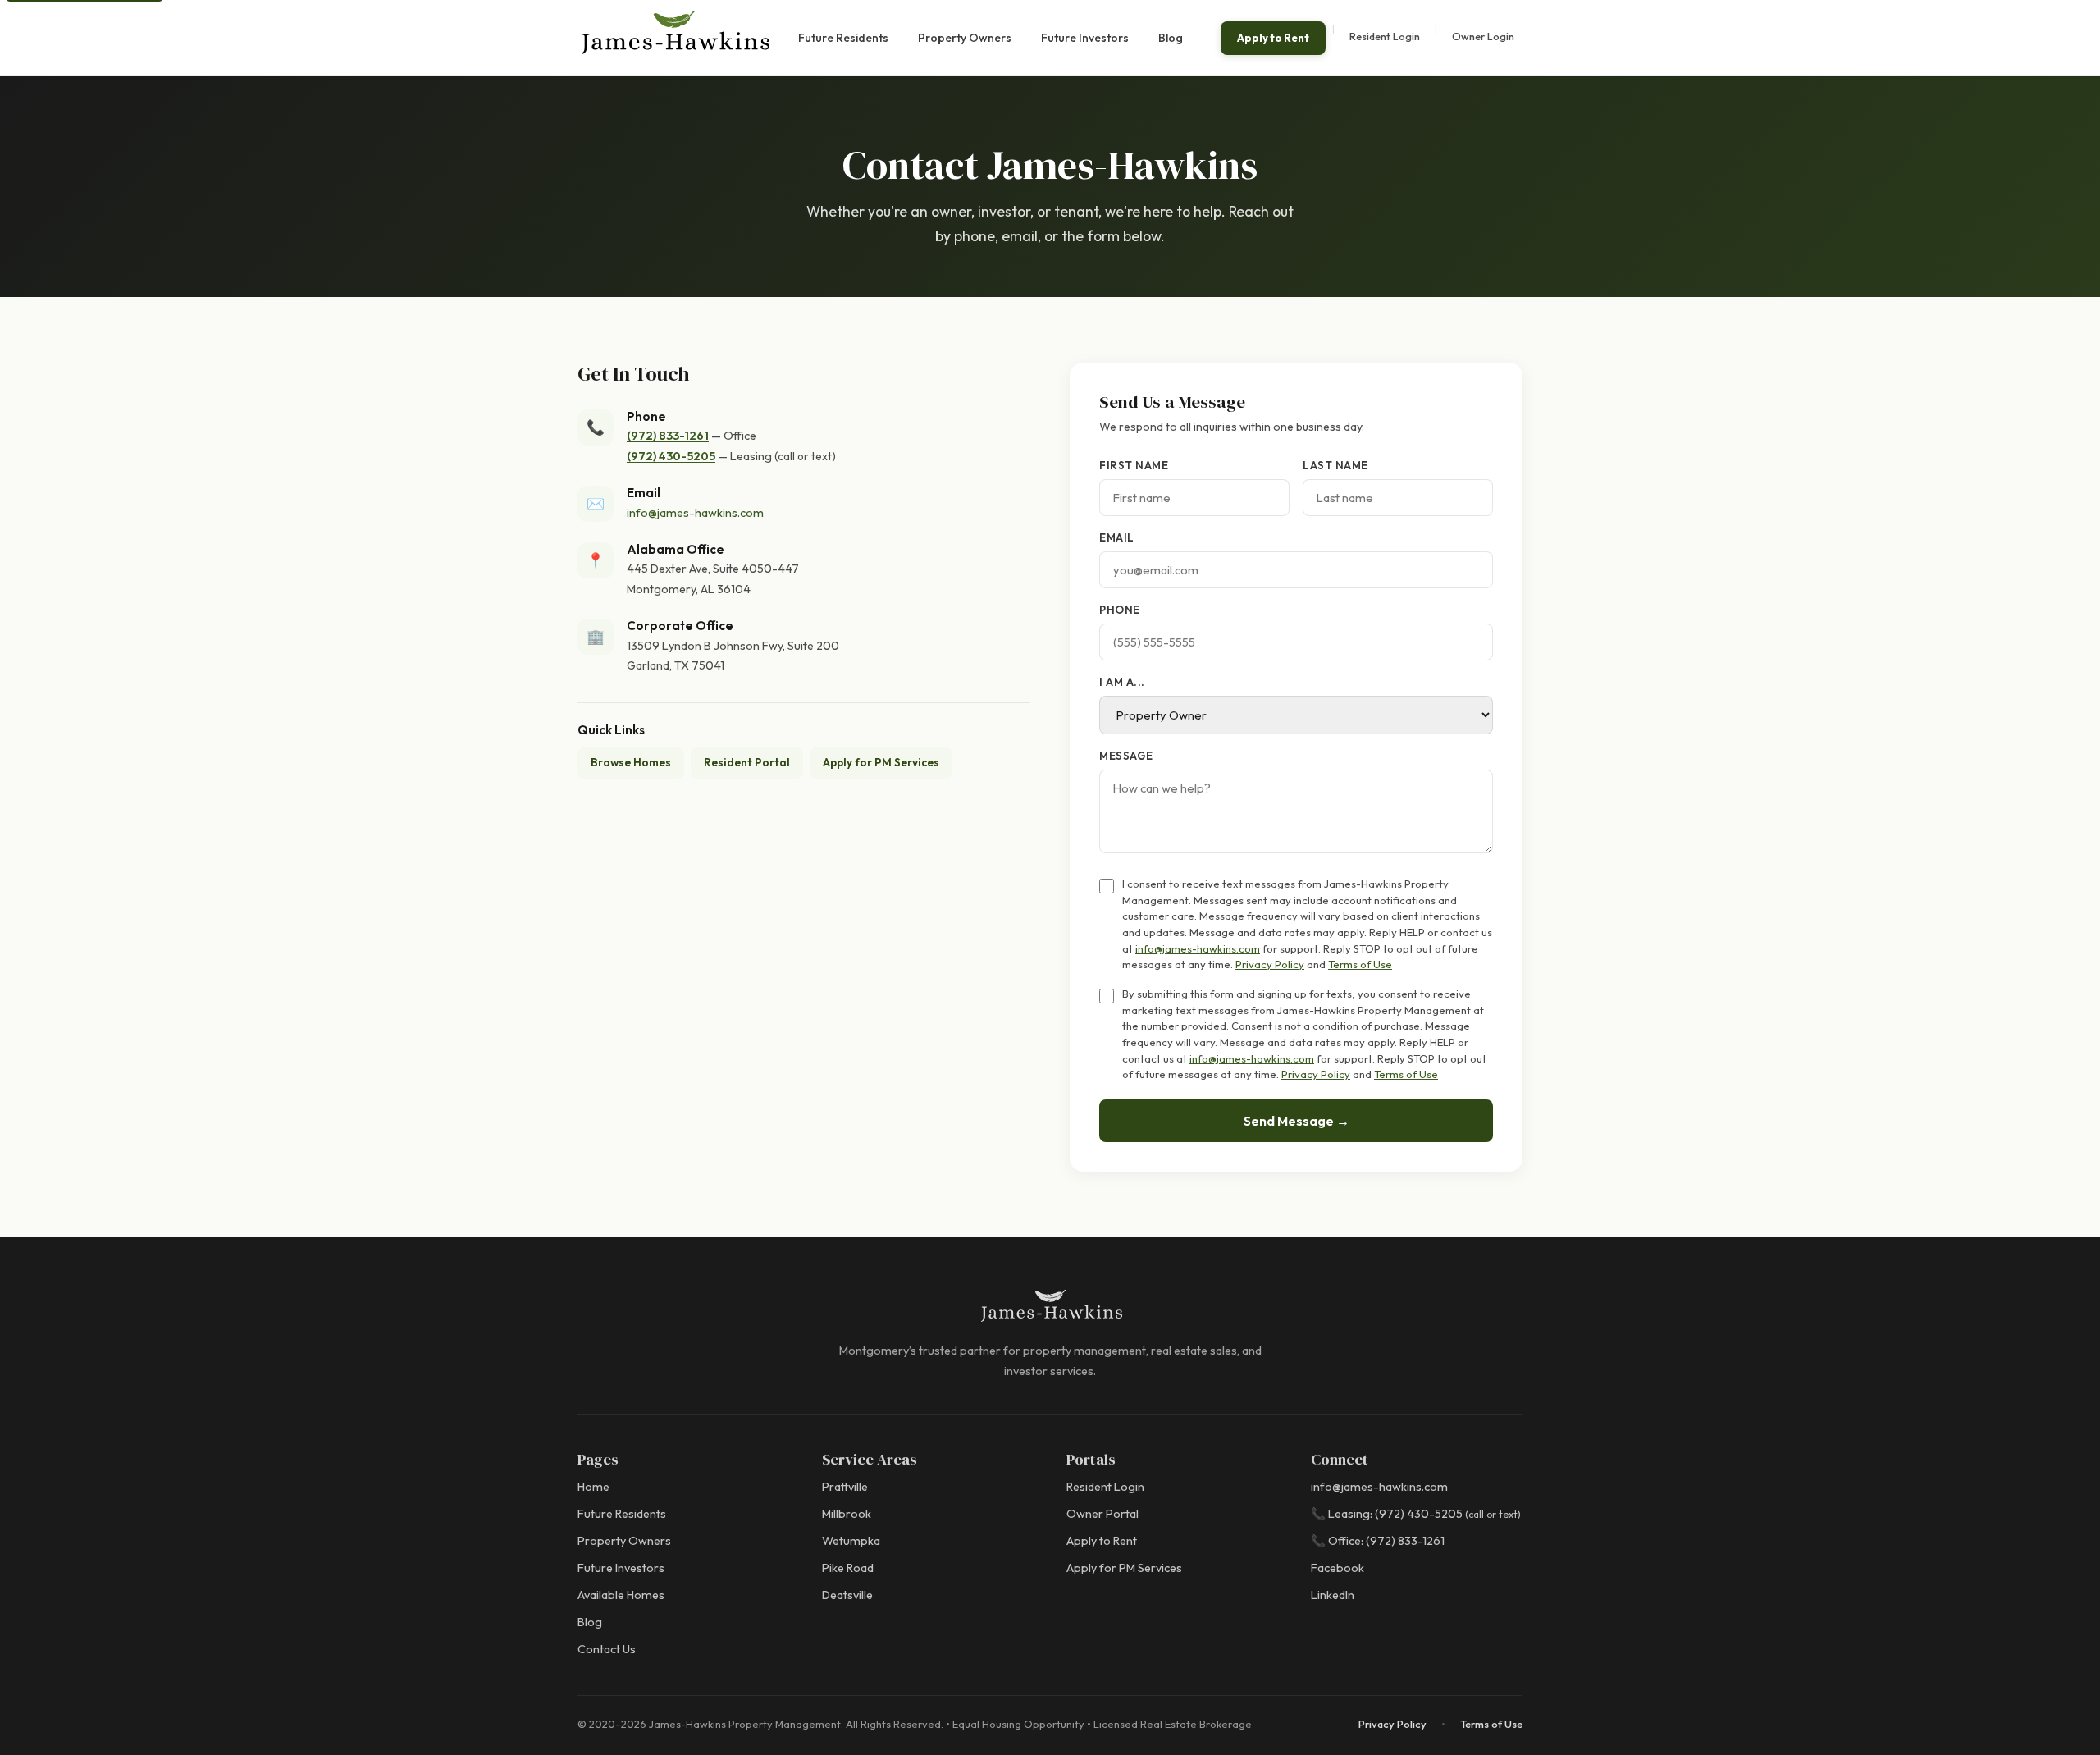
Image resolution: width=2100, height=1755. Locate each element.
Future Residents (843, 38)
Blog (1171, 38)
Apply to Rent (1273, 38)
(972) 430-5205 (671, 456)
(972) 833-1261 (668, 436)
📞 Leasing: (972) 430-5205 (1416, 1514)
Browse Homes (631, 762)
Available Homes (621, 1595)
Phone (1120, 610)
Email (1117, 537)
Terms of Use (1360, 964)
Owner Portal (1102, 1514)
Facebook (1338, 1568)
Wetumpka (851, 1541)
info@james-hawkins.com (695, 513)
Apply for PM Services (881, 762)
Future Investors (1085, 38)
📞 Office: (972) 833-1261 (1378, 1541)
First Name (1134, 465)
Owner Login (1483, 36)
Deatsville (847, 1595)
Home (593, 1487)
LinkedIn (1333, 1595)
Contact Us (607, 1649)
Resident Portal (747, 762)
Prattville (845, 1487)
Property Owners (965, 38)
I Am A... (1122, 682)
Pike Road (848, 1568)
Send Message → (1297, 1121)
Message (1126, 756)
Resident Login (1385, 36)
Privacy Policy (1270, 964)
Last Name (1335, 465)
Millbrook (847, 1514)
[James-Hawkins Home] (674, 38)
